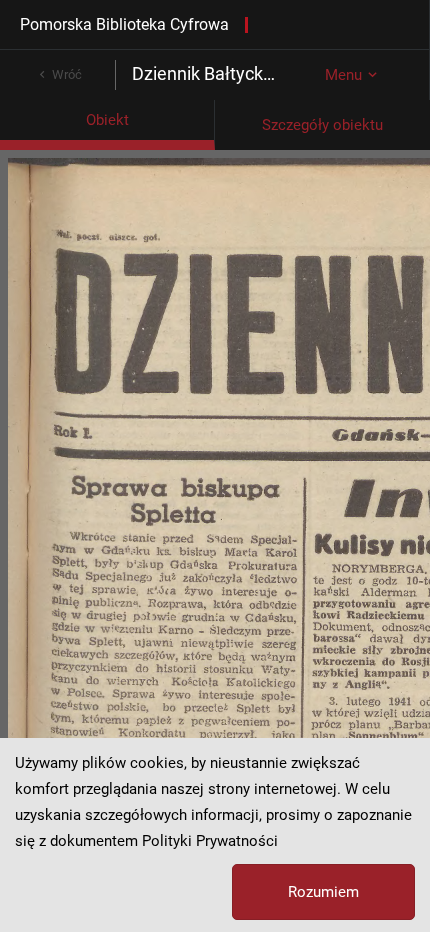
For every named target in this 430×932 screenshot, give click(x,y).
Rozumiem (323, 892)
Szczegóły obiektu (322, 125)
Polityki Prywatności (210, 841)
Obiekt (107, 120)
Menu (343, 75)
